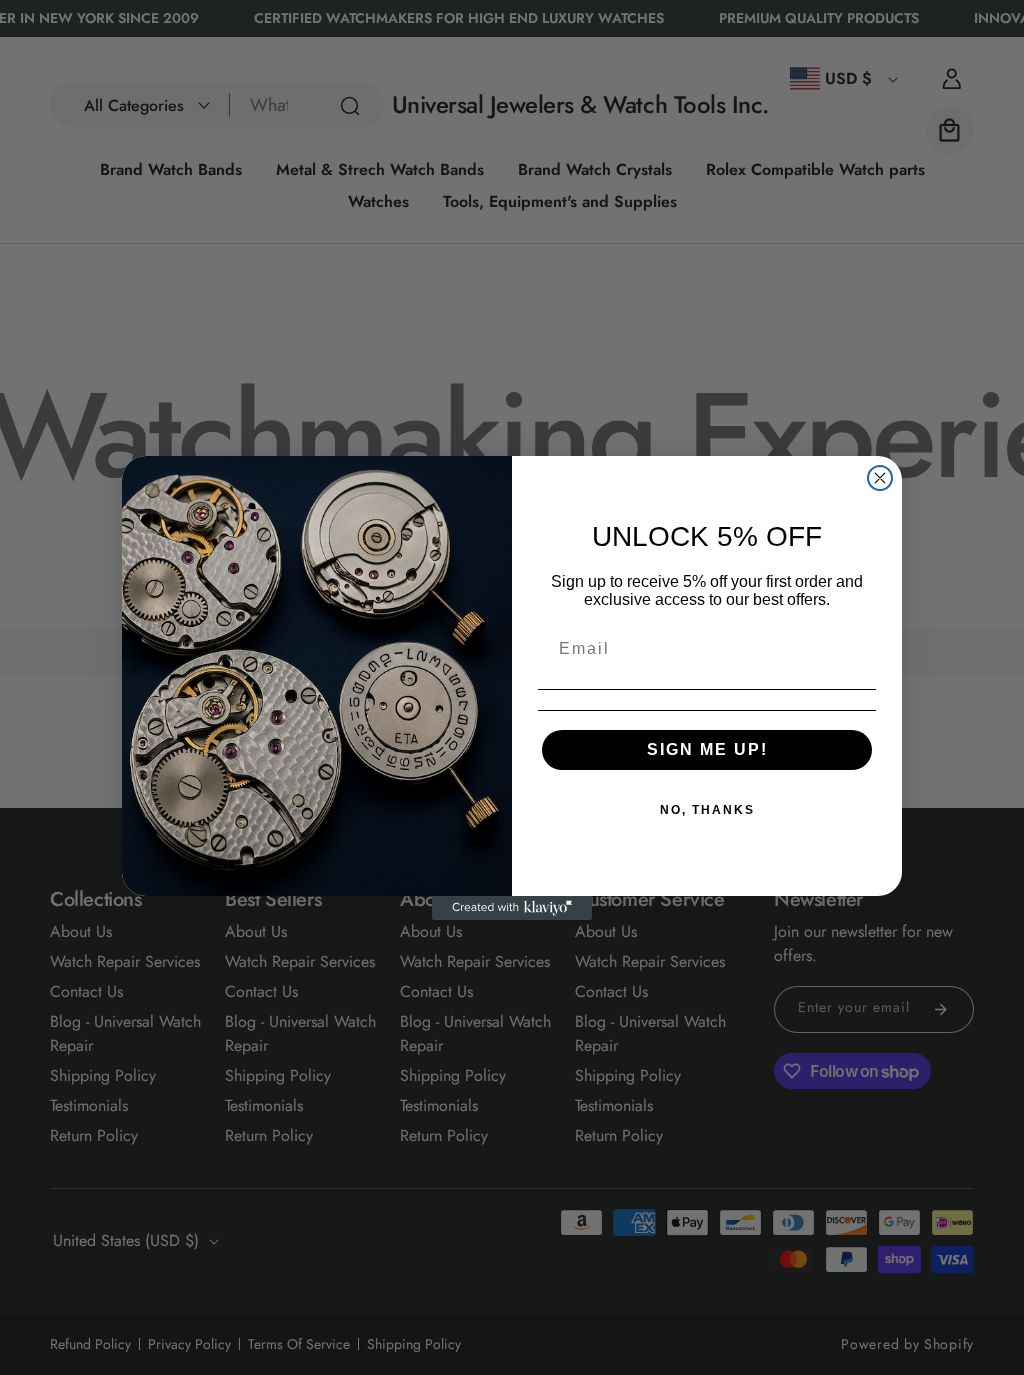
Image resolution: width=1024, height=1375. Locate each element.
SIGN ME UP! (707, 749)
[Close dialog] (880, 478)
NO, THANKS (707, 810)
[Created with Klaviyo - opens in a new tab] (512, 908)
